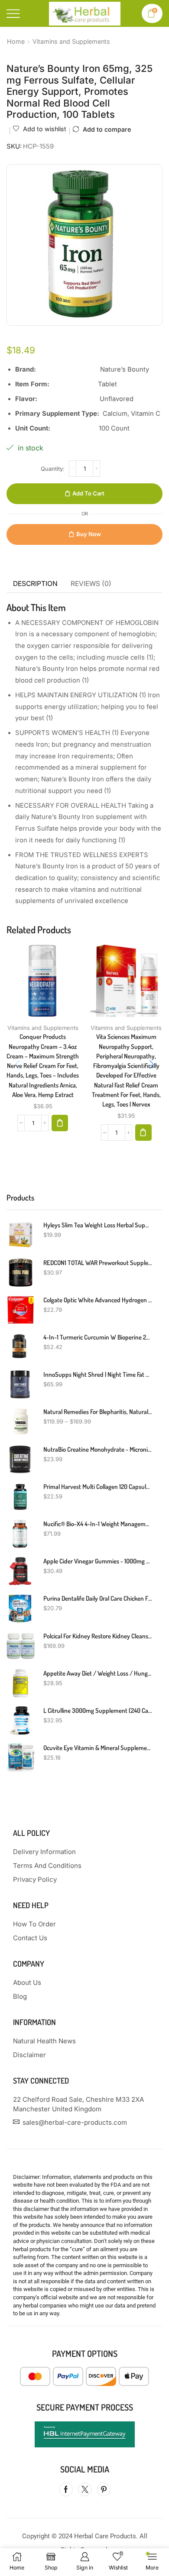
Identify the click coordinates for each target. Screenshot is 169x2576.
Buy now (89, 534)
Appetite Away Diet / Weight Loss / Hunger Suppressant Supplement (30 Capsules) (97, 1673)
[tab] (35, 584)
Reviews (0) (91, 584)
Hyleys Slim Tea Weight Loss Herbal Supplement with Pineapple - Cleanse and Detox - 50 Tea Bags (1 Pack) (97, 1225)
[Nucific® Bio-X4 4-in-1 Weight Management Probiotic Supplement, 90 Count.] (21, 1534)
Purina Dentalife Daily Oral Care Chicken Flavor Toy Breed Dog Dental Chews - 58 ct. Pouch (97, 1598)
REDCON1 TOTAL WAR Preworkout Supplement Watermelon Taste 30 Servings (97, 1263)
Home (16, 41)
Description (35, 584)
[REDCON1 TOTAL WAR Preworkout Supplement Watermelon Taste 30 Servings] (21, 1273)
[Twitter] (85, 2489)
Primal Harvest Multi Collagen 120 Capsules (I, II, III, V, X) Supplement (97, 1487)
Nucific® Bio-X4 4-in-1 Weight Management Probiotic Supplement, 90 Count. (97, 1524)
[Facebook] (66, 2489)
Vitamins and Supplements (71, 41)
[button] (60, 1123)
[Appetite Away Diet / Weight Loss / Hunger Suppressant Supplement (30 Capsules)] (21, 1683)
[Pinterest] (104, 2489)
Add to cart (88, 493)
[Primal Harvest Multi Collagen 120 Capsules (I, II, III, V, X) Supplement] (21, 1497)
